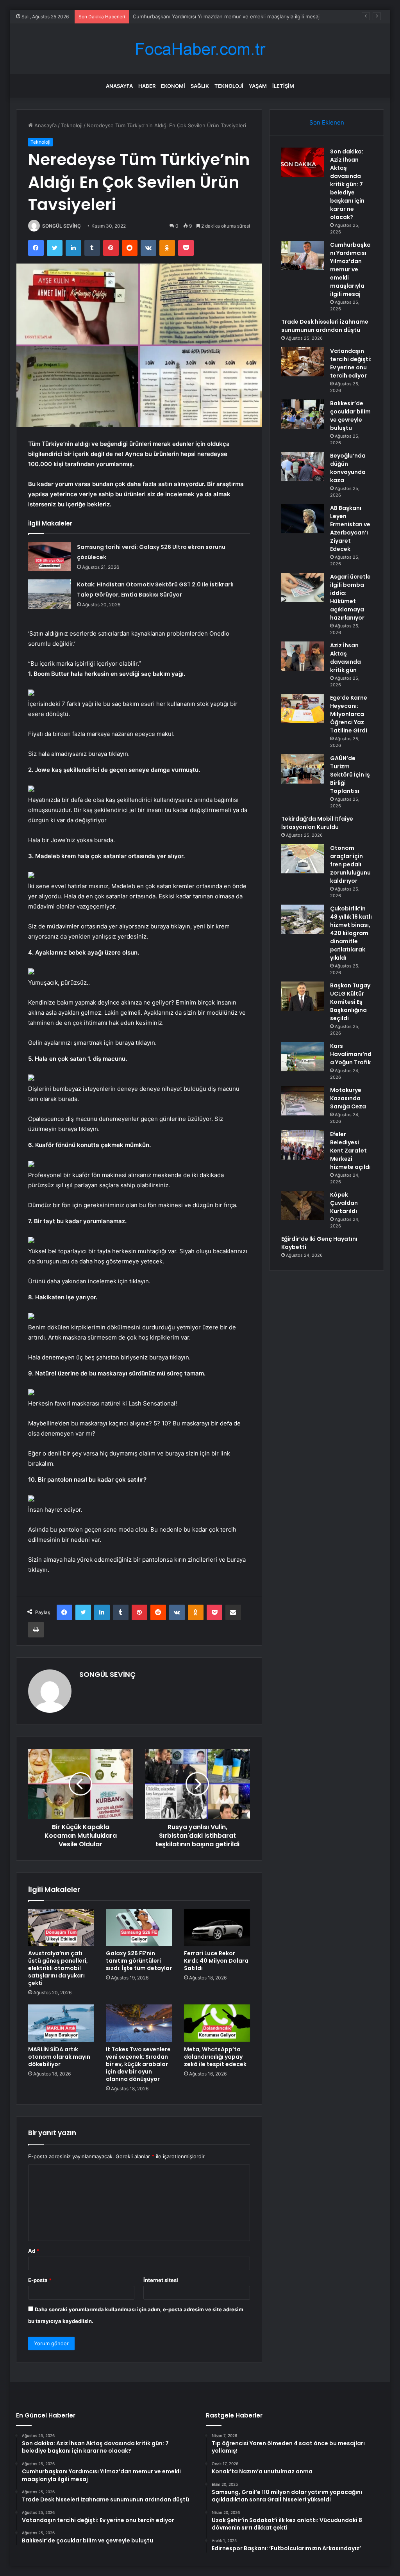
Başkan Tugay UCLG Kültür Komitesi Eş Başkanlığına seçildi (350, 1002)
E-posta (40, 2280)
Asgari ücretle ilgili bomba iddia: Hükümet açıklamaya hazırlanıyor (350, 597)
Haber (147, 86)
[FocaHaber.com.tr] (200, 49)
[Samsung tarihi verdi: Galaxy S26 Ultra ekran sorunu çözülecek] (50, 557)
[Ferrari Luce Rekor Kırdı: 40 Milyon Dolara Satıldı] (217, 1928)
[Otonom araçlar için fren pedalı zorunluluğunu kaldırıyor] (303, 859)
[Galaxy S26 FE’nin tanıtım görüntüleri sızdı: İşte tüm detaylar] (139, 1928)
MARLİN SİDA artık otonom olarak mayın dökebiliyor (59, 2057)
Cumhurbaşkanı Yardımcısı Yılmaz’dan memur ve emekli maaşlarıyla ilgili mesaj (350, 269)
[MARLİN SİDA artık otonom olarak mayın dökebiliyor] (61, 2023)
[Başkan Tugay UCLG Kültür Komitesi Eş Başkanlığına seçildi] (303, 996)
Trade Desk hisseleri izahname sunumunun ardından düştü (204, 16)
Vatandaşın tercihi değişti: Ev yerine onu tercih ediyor (351, 363)
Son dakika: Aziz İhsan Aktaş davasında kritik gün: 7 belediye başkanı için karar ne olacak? (347, 184)
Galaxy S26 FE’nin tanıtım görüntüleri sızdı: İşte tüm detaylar (139, 1961)
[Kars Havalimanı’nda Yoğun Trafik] (303, 1057)
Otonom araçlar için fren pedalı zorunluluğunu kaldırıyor (350, 864)
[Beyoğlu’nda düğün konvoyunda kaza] (303, 466)
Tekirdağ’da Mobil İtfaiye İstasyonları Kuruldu (317, 823)
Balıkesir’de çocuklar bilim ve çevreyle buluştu (350, 416)
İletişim (283, 86)
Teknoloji (229, 86)
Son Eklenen (327, 122)
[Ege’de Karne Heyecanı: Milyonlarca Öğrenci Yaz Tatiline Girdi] (303, 708)
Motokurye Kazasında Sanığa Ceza (348, 1098)
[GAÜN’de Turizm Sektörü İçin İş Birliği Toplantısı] (303, 769)
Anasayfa (119, 86)
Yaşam (258, 86)
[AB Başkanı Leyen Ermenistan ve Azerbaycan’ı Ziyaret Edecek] (303, 519)
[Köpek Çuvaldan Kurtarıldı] (303, 1205)
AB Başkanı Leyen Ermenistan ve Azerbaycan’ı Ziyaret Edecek (350, 528)
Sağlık (200, 86)
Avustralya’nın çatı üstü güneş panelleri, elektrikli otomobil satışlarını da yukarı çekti (58, 1968)
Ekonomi (173, 86)
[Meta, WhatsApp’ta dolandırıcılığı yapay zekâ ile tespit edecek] (217, 2023)
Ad (34, 2251)
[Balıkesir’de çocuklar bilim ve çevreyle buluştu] (303, 414)
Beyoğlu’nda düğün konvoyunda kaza (348, 468)
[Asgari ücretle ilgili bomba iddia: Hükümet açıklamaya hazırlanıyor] (303, 587)
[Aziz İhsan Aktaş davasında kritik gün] (303, 656)
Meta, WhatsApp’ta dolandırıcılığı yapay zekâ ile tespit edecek (215, 2057)
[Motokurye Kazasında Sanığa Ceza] (303, 1101)
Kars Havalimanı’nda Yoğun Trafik (351, 1054)
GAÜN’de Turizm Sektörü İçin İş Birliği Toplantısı (350, 775)
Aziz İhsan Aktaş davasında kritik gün (346, 658)
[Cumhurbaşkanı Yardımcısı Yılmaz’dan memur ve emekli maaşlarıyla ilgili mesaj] (303, 256)
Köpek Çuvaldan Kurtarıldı (344, 1203)
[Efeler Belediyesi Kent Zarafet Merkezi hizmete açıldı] (303, 1145)
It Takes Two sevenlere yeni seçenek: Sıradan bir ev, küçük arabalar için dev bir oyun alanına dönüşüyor (138, 2064)
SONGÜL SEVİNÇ (62, 226)
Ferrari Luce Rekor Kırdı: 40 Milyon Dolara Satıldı (216, 1961)
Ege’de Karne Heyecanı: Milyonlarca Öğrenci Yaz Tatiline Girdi (349, 714)
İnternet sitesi (161, 2280)
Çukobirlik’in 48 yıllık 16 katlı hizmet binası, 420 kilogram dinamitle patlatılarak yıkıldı (351, 933)
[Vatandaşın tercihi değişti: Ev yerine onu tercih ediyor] (303, 362)
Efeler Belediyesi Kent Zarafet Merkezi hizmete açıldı (350, 1151)
